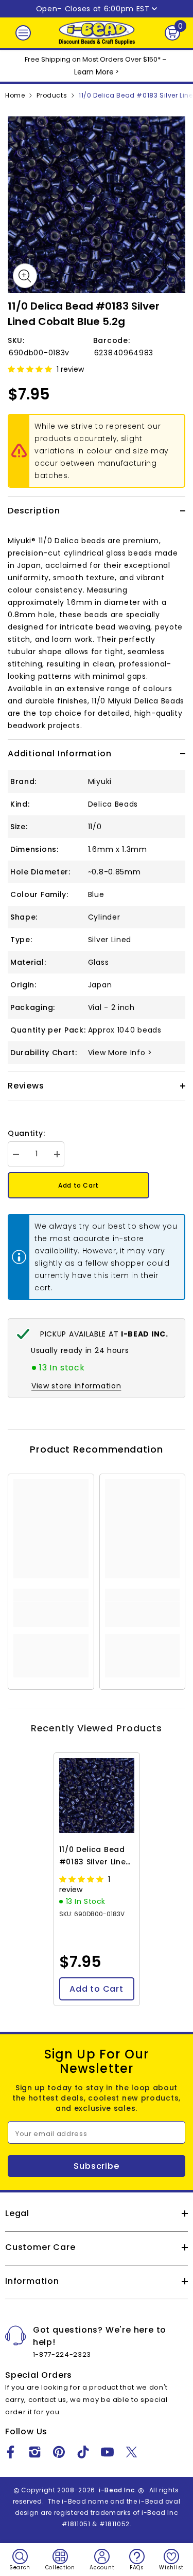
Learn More (94, 72)
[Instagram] (35, 2452)
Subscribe (96, 2166)
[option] (97, 205)
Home (15, 95)
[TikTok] (83, 2452)
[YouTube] (107, 2452)
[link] (51, 1614)
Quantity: (26, 1133)
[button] (31, 369)
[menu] (23, 33)
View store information (76, 1386)
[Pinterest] (59, 2452)
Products (52, 95)
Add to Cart (78, 1185)
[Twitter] (131, 2452)
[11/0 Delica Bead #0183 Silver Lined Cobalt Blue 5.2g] (97, 1796)
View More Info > (120, 1053)
